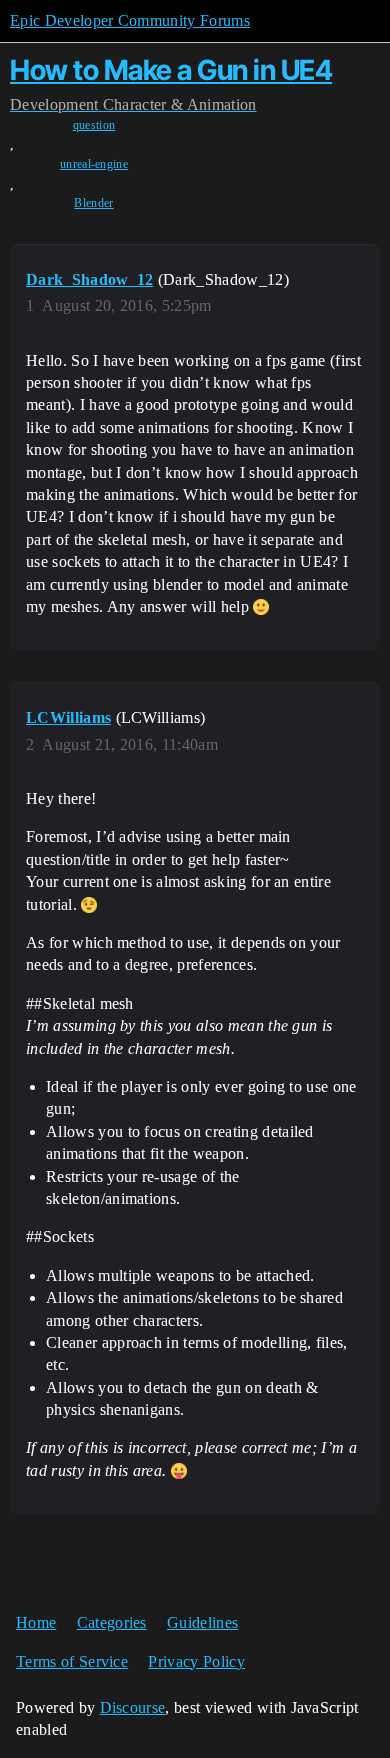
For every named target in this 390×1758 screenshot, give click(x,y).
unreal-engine (94, 164)
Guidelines (202, 1622)
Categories (112, 1622)
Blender (93, 203)
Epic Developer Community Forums (130, 20)
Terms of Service (72, 1661)
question (94, 125)
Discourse (133, 1707)
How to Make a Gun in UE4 (171, 70)
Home (36, 1622)
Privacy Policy (196, 1661)
